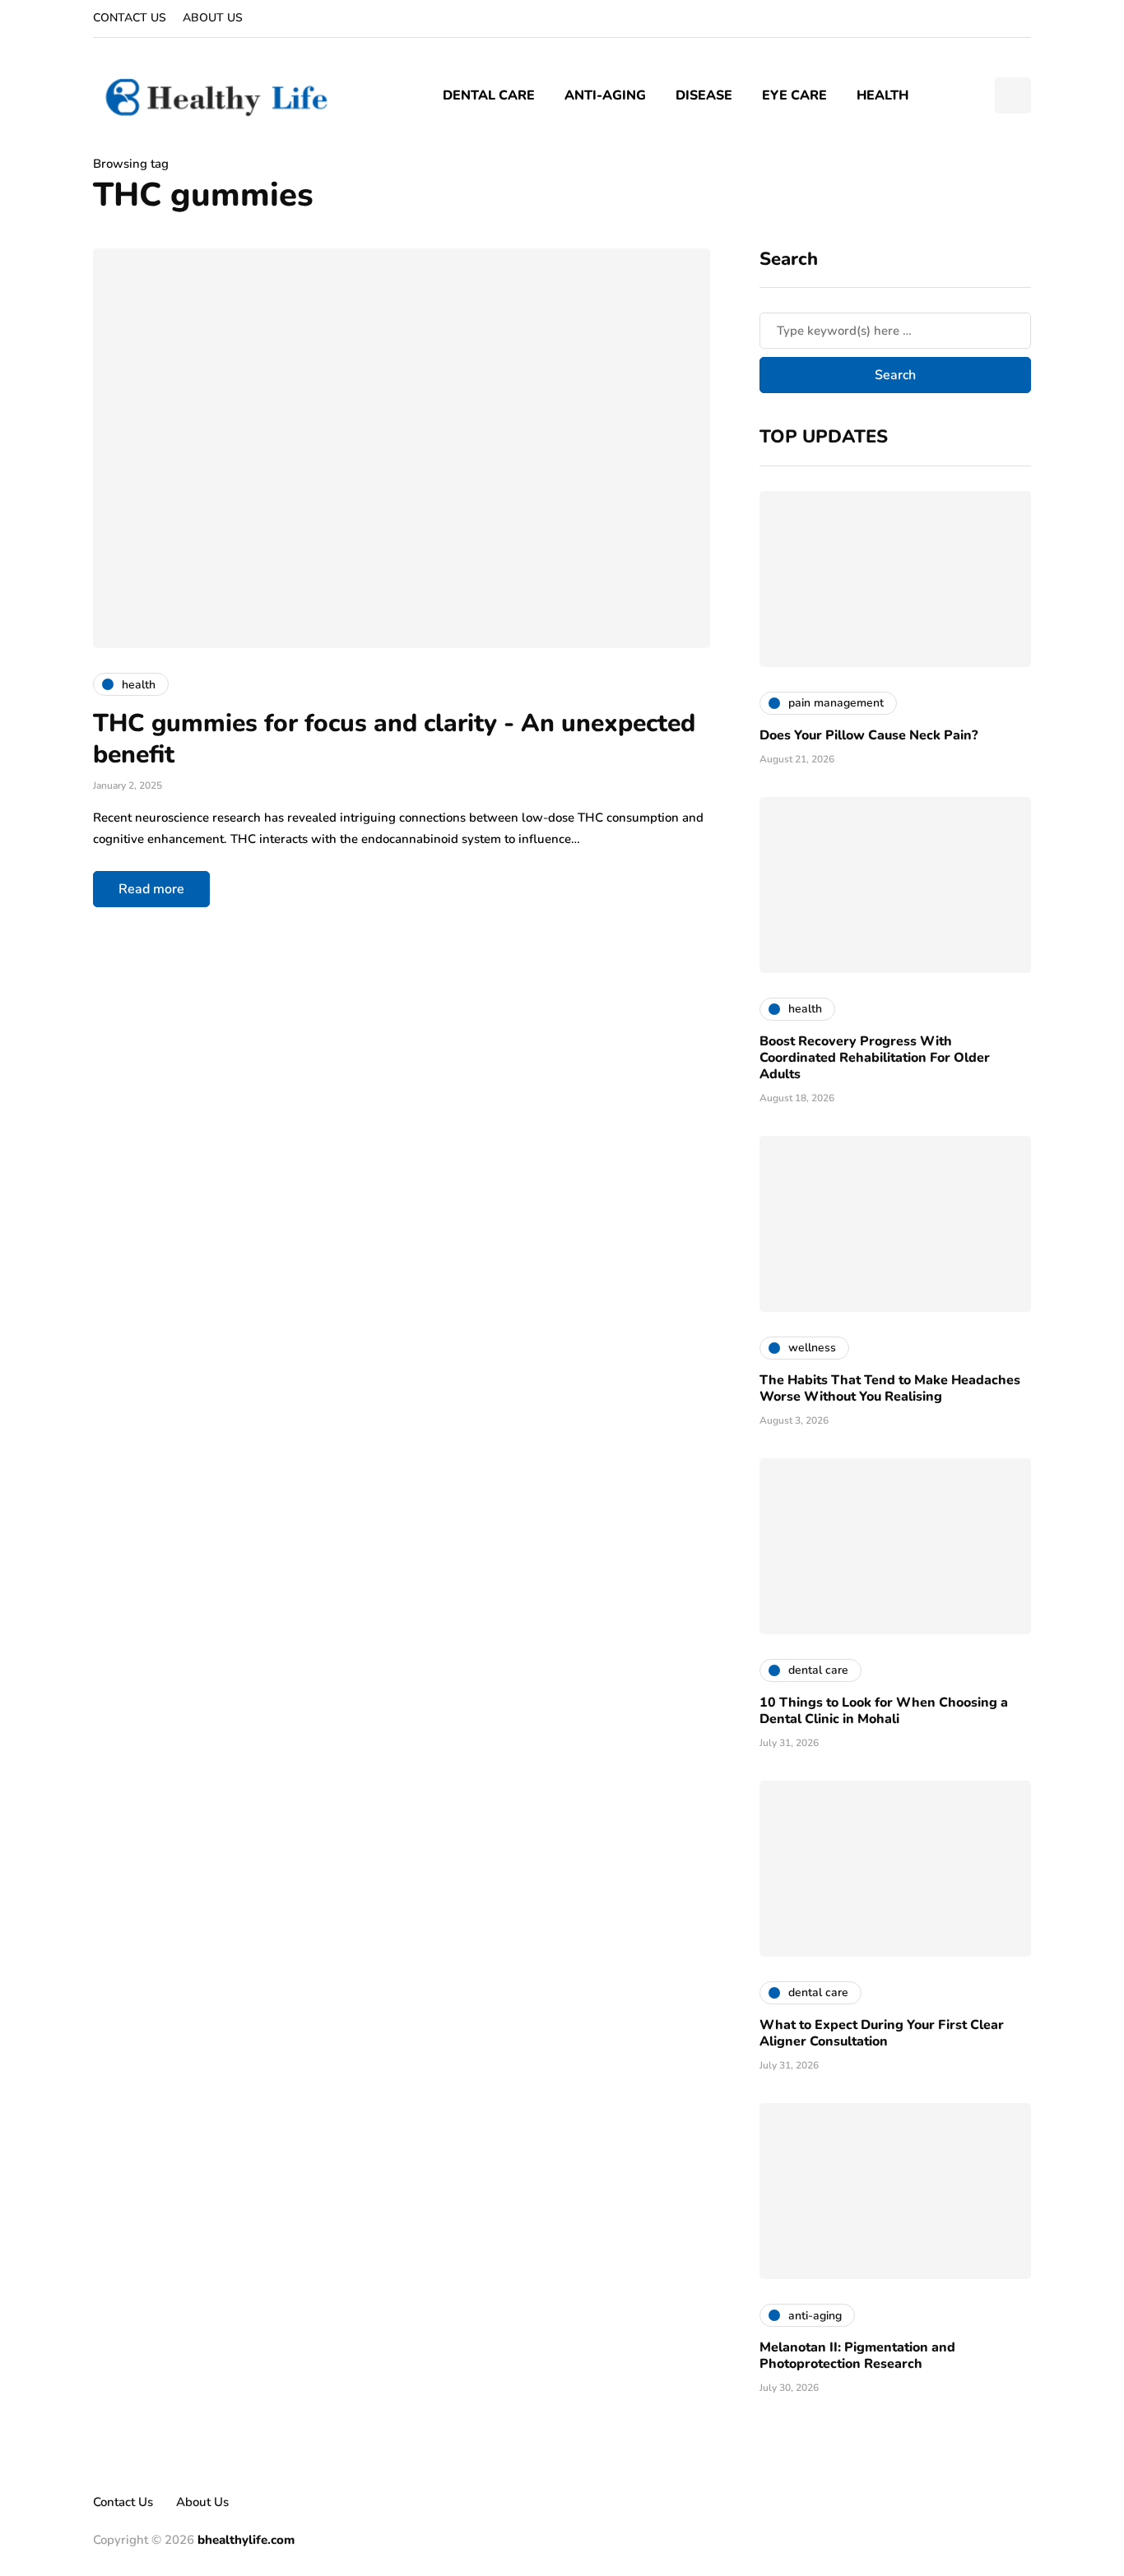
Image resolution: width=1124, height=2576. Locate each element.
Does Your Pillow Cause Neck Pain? (869, 735)
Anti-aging (605, 95)
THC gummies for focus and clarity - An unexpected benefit (394, 739)
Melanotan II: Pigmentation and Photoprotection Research (857, 2356)
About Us (213, 18)
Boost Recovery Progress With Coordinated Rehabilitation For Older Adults (875, 1058)
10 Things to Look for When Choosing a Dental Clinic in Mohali (884, 1711)
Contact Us (130, 18)
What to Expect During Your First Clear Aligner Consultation (882, 2033)
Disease (704, 95)
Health (882, 95)
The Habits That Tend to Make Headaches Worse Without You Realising (890, 1388)
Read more (151, 889)
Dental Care (489, 95)
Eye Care (794, 95)
